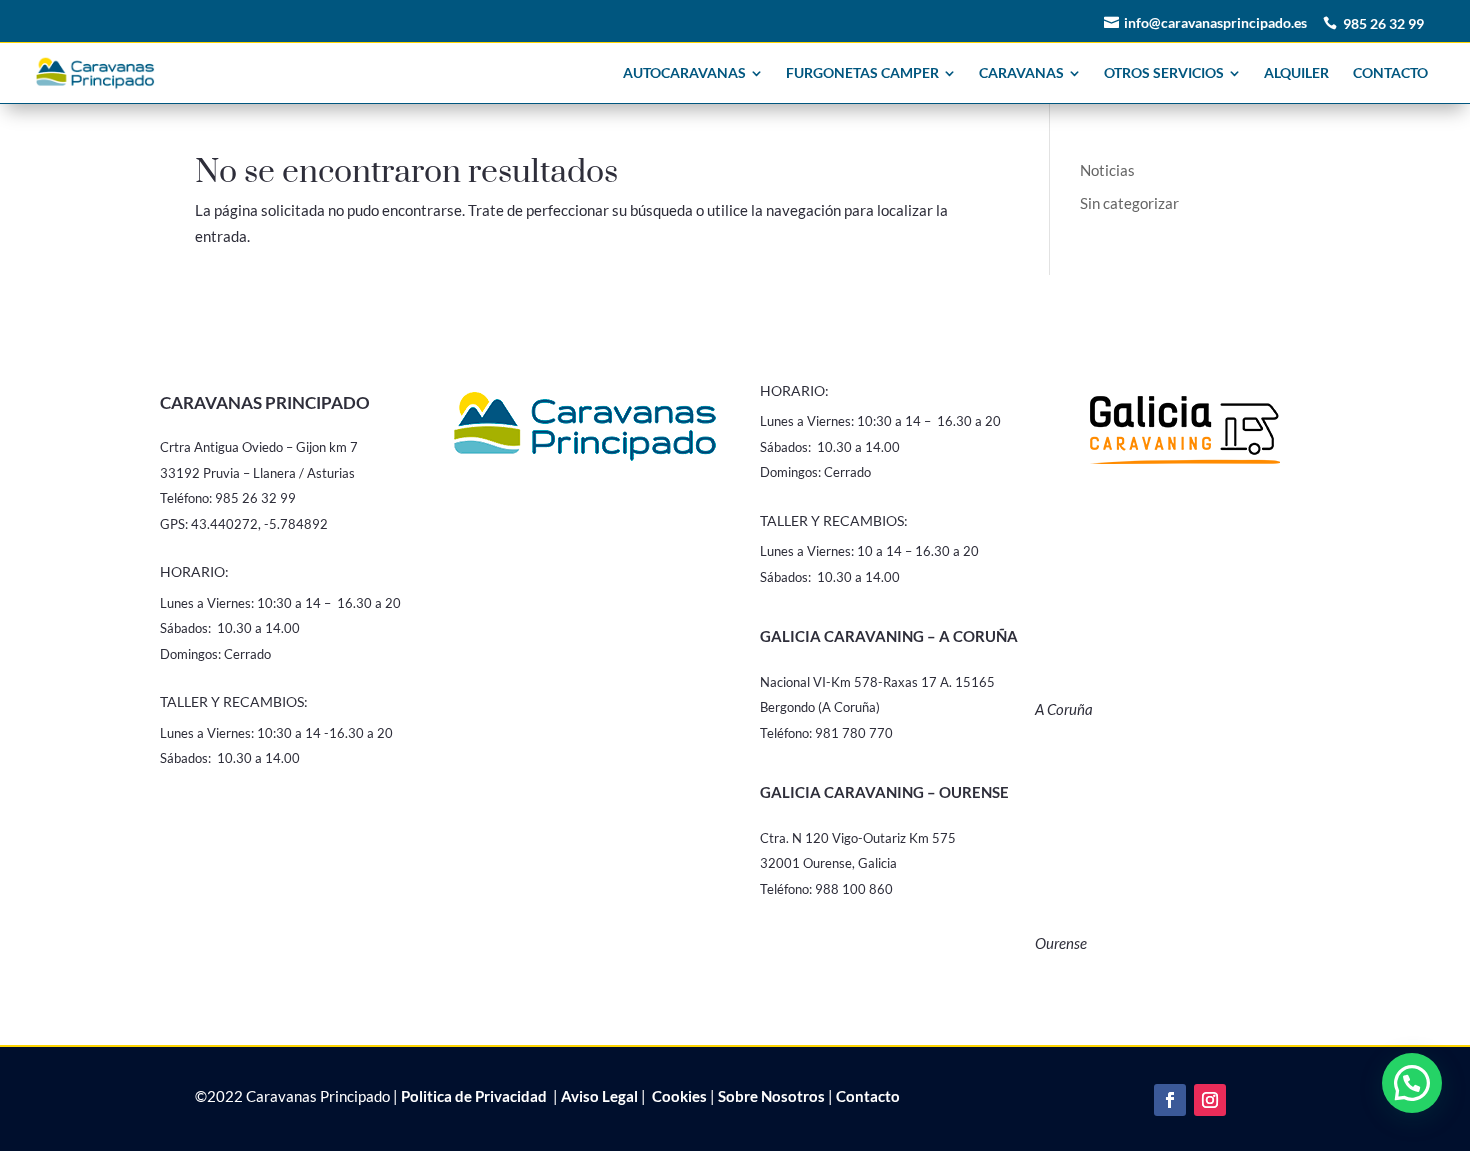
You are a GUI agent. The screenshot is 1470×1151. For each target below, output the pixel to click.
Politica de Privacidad (474, 1096)
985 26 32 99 (1383, 23)
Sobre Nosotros (771, 1096)
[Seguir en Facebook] (1170, 1100)
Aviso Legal (599, 1096)
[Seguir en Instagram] (1210, 1100)
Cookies (678, 1096)
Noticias (1107, 170)
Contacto (868, 1096)
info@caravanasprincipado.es (1215, 22)
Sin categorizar (1129, 203)
